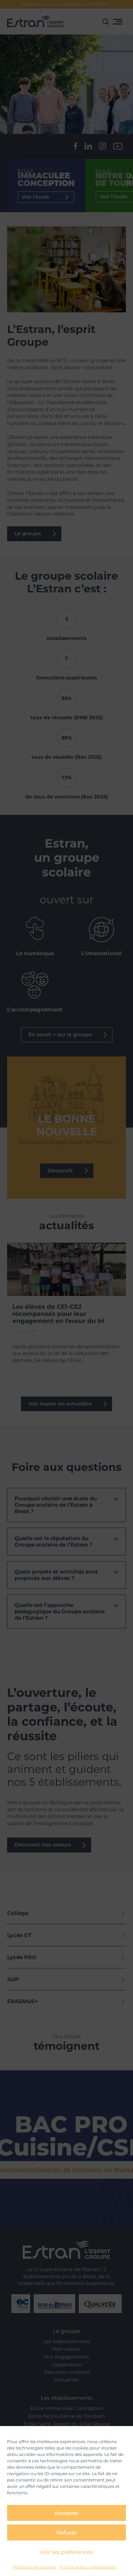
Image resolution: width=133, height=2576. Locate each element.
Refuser (67, 2532)
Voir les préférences (66, 2552)
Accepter (66, 2513)
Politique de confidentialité (88, 2567)
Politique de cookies (35, 2567)
